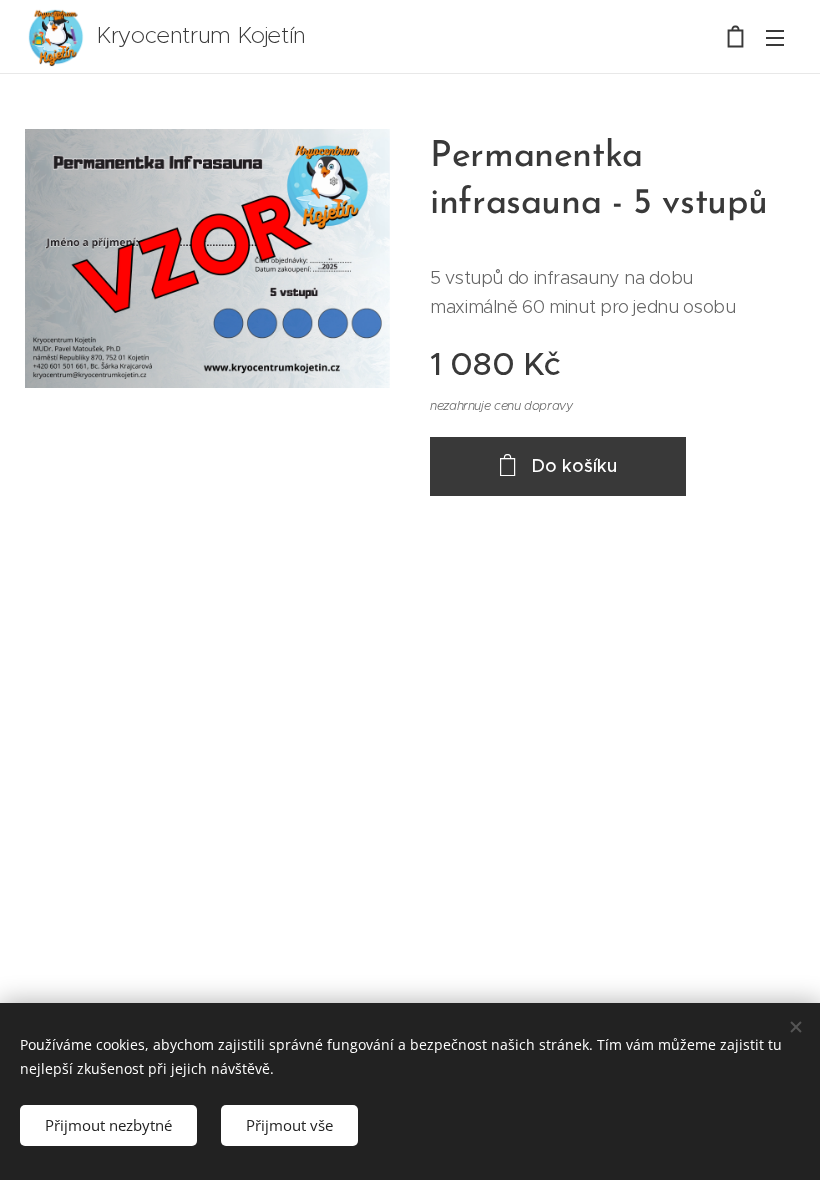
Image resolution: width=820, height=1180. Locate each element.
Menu (775, 37)
